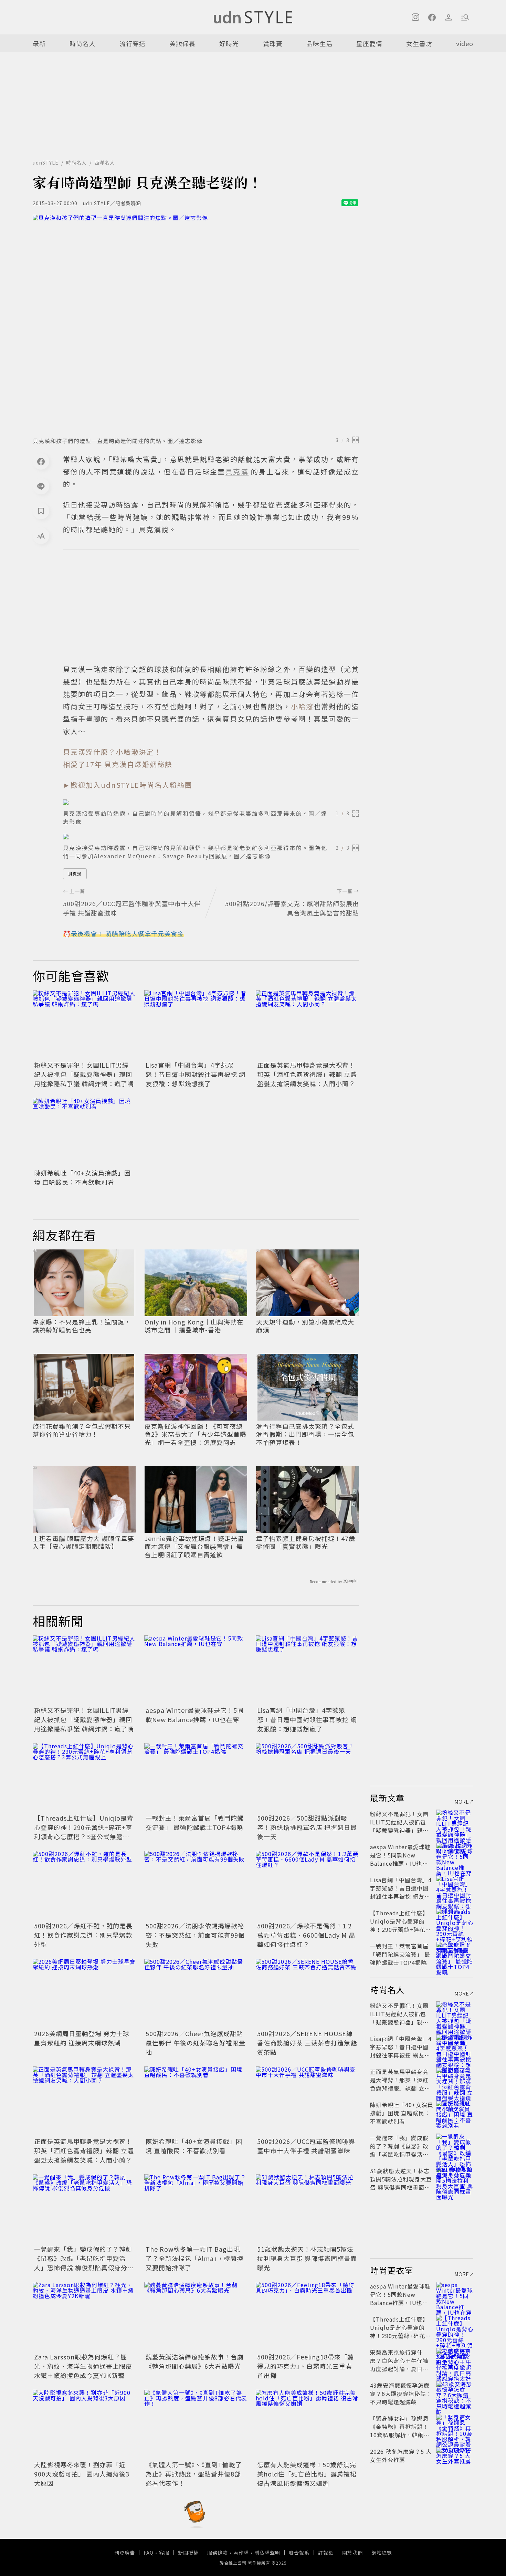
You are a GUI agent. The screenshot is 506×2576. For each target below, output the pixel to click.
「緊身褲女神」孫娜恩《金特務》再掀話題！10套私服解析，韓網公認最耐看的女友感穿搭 (400, 2431)
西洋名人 (105, 163)
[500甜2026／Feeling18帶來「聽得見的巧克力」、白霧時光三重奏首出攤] (307, 2316)
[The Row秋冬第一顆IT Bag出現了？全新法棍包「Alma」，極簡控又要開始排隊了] (196, 2209)
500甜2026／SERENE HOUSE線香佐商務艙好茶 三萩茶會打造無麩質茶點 (307, 2043)
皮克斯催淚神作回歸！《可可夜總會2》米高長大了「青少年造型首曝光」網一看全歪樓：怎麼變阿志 (196, 1434)
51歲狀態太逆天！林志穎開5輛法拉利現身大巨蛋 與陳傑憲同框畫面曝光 (307, 2258)
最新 (39, 43)
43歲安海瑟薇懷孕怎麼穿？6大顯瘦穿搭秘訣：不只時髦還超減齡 (401, 2394)
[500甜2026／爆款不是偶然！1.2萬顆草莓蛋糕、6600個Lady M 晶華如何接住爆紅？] (307, 1885)
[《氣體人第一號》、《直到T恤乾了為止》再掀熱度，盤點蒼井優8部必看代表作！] (196, 2424)
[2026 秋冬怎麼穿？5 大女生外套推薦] (455, 2460)
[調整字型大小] (41, 536)
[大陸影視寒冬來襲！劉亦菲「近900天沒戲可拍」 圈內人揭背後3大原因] (84, 2424)
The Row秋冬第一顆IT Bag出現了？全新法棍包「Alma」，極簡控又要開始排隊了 (194, 2258)
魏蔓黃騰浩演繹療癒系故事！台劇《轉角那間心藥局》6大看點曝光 (195, 2361)
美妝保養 (182, 43)
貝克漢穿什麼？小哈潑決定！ (112, 752)
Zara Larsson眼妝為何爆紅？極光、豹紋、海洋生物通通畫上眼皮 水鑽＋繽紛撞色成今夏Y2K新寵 (83, 2366)
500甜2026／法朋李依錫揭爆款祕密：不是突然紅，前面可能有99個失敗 (195, 1935)
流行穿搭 (133, 43)
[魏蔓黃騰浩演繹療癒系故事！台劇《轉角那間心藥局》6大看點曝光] (196, 2316)
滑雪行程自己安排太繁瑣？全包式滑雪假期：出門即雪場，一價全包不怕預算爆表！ (305, 1434)
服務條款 (218, 2553)
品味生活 (319, 43)
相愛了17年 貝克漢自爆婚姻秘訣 (118, 764)
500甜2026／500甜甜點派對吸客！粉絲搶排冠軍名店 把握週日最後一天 (307, 1827)
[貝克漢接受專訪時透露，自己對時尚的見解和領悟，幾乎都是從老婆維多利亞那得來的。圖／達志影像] (211, 802)
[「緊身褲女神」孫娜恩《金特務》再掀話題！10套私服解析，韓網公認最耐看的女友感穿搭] (455, 2427)
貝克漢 (75, 874)
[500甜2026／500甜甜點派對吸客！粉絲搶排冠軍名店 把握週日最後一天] (307, 1778)
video (465, 43)
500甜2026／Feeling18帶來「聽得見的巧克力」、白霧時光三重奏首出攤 (305, 2366)
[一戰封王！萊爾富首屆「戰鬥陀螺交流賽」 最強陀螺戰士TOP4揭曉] (196, 1778)
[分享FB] (41, 461)
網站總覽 (382, 2553)
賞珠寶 (273, 43)
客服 (164, 2553)
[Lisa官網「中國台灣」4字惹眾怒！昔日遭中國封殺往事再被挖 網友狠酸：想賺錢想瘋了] (196, 1025)
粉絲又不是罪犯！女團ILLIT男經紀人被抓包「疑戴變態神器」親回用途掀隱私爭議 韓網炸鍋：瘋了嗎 (84, 1074)
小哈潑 (302, 706)
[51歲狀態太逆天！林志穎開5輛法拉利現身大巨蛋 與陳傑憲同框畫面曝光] (307, 2209)
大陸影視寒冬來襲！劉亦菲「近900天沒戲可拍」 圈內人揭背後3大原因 (82, 2474)
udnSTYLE (46, 163)
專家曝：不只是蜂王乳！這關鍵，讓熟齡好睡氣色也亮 (82, 1326)
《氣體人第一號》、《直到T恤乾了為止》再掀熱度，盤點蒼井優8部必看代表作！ (194, 2474)
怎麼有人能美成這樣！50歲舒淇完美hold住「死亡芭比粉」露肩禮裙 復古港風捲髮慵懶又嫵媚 (307, 2474)
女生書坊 (419, 43)
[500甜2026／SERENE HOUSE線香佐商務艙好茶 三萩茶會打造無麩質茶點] (307, 1993)
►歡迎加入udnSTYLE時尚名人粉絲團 (128, 785)
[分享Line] (41, 486)
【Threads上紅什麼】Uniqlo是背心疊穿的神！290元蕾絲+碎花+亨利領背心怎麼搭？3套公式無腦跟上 (84, 1832)
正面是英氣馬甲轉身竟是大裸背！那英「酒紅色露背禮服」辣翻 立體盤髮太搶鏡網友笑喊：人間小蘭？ (307, 1074)
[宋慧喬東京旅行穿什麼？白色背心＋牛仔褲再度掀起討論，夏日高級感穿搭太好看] (455, 2360)
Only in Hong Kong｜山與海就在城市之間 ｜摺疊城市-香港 (194, 1326)
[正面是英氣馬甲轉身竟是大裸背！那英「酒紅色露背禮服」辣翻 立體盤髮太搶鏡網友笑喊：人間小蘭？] (307, 1025)
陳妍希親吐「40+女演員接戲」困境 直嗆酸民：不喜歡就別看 (82, 1177)
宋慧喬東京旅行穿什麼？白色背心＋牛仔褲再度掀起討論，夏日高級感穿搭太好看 (399, 2365)
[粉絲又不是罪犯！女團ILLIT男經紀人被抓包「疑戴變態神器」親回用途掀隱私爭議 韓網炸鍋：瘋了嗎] (84, 1025)
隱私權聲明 (267, 2553)
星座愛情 (369, 43)
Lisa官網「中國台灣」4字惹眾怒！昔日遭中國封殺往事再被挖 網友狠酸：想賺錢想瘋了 (196, 1074)
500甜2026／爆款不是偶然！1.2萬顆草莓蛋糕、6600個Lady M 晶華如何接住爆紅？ (306, 1935)
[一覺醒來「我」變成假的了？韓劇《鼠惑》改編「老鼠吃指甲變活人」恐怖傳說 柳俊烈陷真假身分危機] (84, 2209)
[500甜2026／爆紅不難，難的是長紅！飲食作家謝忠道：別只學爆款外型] (84, 1885)
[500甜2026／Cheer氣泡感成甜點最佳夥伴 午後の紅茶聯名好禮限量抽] (196, 1993)
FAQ (149, 2553)
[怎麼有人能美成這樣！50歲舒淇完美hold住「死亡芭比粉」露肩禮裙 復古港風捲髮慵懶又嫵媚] (307, 2424)
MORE (462, 1802)
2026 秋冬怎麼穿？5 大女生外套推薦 (401, 2455)
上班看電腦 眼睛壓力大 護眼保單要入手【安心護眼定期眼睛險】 (83, 1543)
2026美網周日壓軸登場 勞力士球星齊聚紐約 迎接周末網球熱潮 (82, 2038)
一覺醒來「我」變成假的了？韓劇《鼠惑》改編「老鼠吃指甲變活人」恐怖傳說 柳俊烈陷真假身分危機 (84, 2263)
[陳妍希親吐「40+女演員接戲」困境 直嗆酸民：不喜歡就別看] (84, 1132)
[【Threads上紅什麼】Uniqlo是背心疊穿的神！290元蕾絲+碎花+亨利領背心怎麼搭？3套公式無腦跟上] (84, 1778)
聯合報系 (299, 2553)
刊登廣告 (125, 2553)
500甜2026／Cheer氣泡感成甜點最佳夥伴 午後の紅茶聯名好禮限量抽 (196, 2043)
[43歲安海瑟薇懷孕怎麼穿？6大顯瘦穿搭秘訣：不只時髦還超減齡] (455, 2394)
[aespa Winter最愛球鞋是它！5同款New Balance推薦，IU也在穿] (196, 1670)
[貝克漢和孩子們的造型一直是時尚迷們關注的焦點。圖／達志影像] (196, 324)
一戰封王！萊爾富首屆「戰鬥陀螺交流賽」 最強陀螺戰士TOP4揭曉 (195, 1823)
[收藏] (41, 511)
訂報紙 (326, 2553)
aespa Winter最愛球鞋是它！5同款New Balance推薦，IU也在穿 (195, 1715)
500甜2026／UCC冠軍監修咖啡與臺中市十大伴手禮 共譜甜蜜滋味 (306, 2146)
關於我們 (352, 2553)
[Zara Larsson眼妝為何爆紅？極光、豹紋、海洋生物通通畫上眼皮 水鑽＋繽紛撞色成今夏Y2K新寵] (84, 2316)
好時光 (229, 43)
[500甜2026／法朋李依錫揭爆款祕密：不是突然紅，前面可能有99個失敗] (196, 1885)
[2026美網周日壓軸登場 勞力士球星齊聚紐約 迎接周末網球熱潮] (84, 1993)
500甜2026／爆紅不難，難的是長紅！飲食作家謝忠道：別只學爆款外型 (83, 1935)
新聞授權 (188, 2553)
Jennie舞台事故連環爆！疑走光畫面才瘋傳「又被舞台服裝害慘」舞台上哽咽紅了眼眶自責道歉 (194, 1547)
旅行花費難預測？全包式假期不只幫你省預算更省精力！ (82, 1430)
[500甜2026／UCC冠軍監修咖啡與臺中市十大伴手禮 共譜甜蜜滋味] (307, 2101)
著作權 (241, 2553)
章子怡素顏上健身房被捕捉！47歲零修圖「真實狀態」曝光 (306, 1543)
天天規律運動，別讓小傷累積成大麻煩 (305, 1326)
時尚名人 (83, 43)
